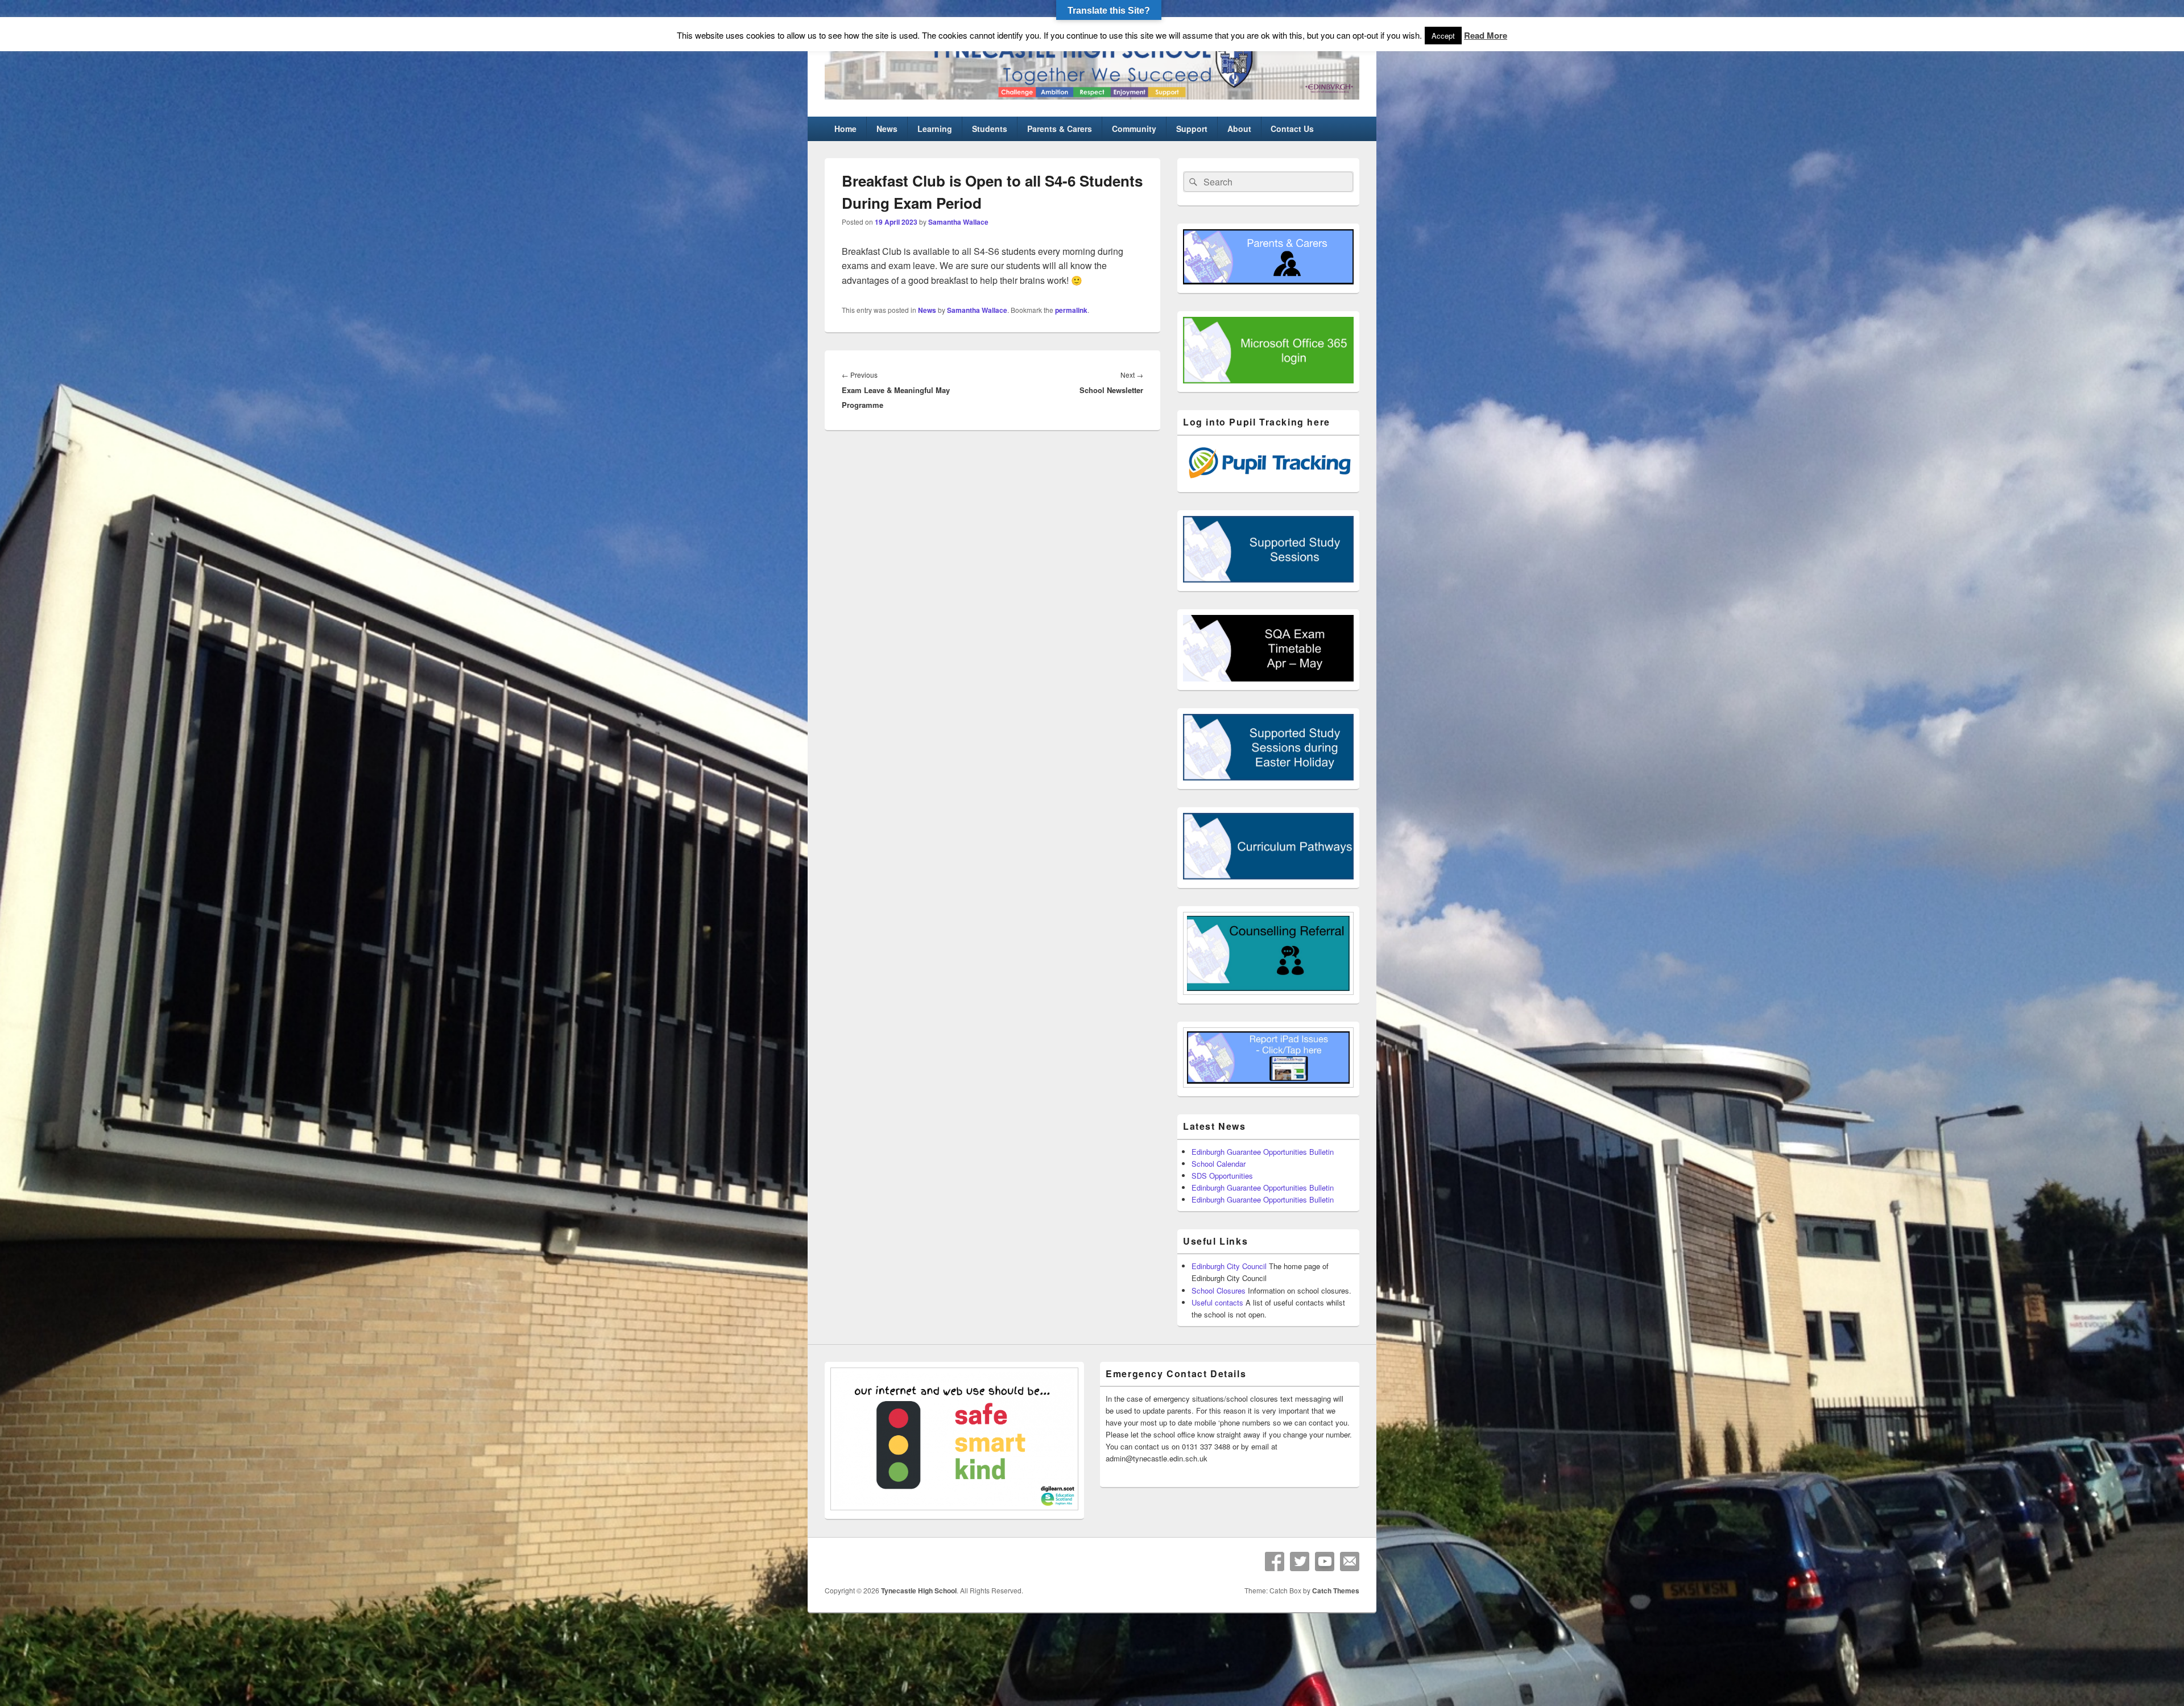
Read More (1486, 35)
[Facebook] (1275, 1562)
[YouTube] (1325, 1562)
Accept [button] (1443, 36)
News (887, 129)
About (1239, 129)
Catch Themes (1336, 1591)
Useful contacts (1217, 1302)
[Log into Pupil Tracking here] (1268, 480)
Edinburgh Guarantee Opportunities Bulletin (1263, 1152)
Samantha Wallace (958, 222)
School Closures (1219, 1290)
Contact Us (1292, 129)
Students (990, 129)
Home (845, 129)
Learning (935, 129)
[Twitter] (1300, 1562)
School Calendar (1219, 1164)
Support (1192, 129)
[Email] (1350, 1562)
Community (1134, 129)
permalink (1071, 310)
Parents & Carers (1060, 129)
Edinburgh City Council (1229, 1266)
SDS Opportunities (1222, 1176)
